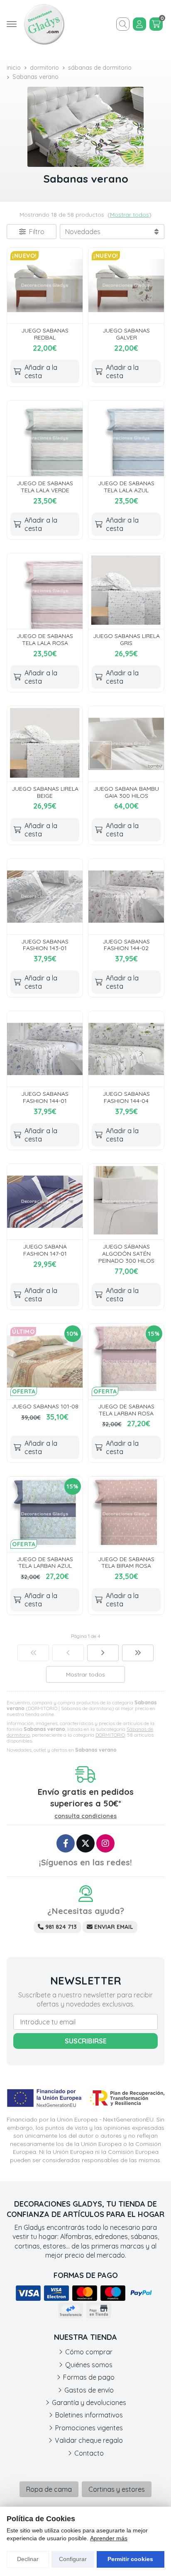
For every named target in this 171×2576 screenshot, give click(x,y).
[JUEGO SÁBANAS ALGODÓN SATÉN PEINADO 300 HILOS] (126, 1202)
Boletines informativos (89, 2415)
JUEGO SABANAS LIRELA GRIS (126, 639)
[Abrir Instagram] (105, 1843)
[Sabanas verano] (33, 1653)
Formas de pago (89, 2377)
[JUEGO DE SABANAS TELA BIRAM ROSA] (126, 1514)
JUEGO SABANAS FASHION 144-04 (126, 1097)
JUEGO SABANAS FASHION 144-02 (126, 945)
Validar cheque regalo (89, 2440)
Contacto (89, 2453)
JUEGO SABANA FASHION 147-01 (45, 1250)
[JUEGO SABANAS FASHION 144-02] (126, 897)
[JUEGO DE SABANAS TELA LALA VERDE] (45, 438)
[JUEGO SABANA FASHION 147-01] (45, 1202)
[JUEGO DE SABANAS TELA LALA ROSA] (45, 591)
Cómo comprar (89, 2352)
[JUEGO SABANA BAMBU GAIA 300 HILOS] (126, 744)
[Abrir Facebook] (66, 1843)
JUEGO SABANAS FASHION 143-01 (45, 945)
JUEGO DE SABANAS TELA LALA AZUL (126, 487)
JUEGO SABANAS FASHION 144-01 (45, 1097)
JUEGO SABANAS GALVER (126, 334)
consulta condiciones (85, 1816)
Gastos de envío (89, 2390)
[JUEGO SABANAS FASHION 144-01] (45, 1049)
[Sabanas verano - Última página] (138, 1653)
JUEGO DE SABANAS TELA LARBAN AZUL (45, 1563)
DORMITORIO (110, 1735)
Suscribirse (86, 2041)
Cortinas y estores (117, 2489)
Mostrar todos (129, 215)
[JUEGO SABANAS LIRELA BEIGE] (45, 744)
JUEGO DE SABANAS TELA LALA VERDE (45, 487)
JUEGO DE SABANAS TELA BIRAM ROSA (126, 1563)
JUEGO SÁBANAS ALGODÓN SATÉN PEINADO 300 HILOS (126, 1254)
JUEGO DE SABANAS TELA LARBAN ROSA (126, 1410)
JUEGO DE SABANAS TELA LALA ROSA (45, 639)
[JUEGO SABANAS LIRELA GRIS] (126, 591)
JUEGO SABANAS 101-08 (45, 1406)
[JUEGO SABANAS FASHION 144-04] (126, 1049)
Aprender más (109, 2538)
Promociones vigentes (89, 2428)
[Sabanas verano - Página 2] (103, 1653)
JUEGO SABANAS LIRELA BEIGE (45, 792)
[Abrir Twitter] (85, 1843)
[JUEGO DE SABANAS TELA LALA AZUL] (126, 438)
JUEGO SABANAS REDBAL (45, 334)
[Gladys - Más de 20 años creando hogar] (44, 24)
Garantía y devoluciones (89, 2402)
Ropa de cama (49, 2489)
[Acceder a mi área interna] (139, 24)
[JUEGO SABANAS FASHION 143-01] (45, 897)
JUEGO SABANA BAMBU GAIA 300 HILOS (126, 792)
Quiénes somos (89, 2365)
